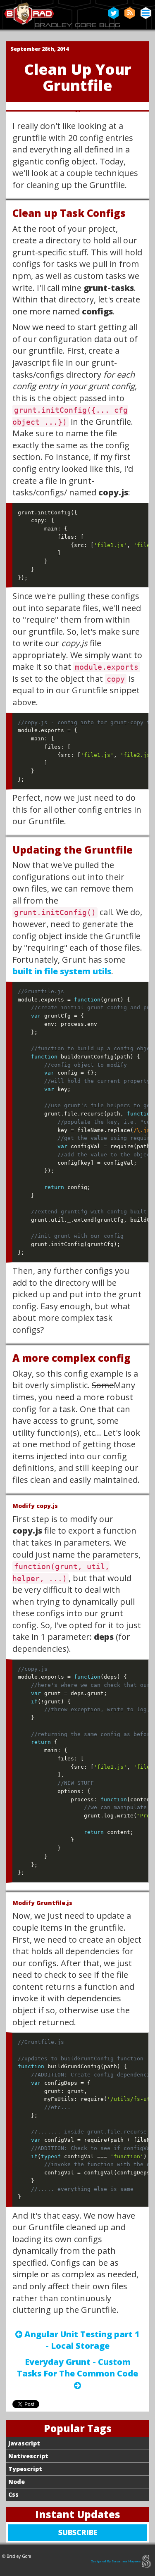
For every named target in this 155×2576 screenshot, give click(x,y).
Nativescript (28, 2456)
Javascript (24, 2443)
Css (13, 2494)
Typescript (25, 2469)
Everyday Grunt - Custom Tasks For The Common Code (77, 2374)
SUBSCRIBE (97, 2534)
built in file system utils (62, 971)
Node (17, 2482)
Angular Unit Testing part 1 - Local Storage (81, 2340)
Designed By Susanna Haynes (116, 2561)
